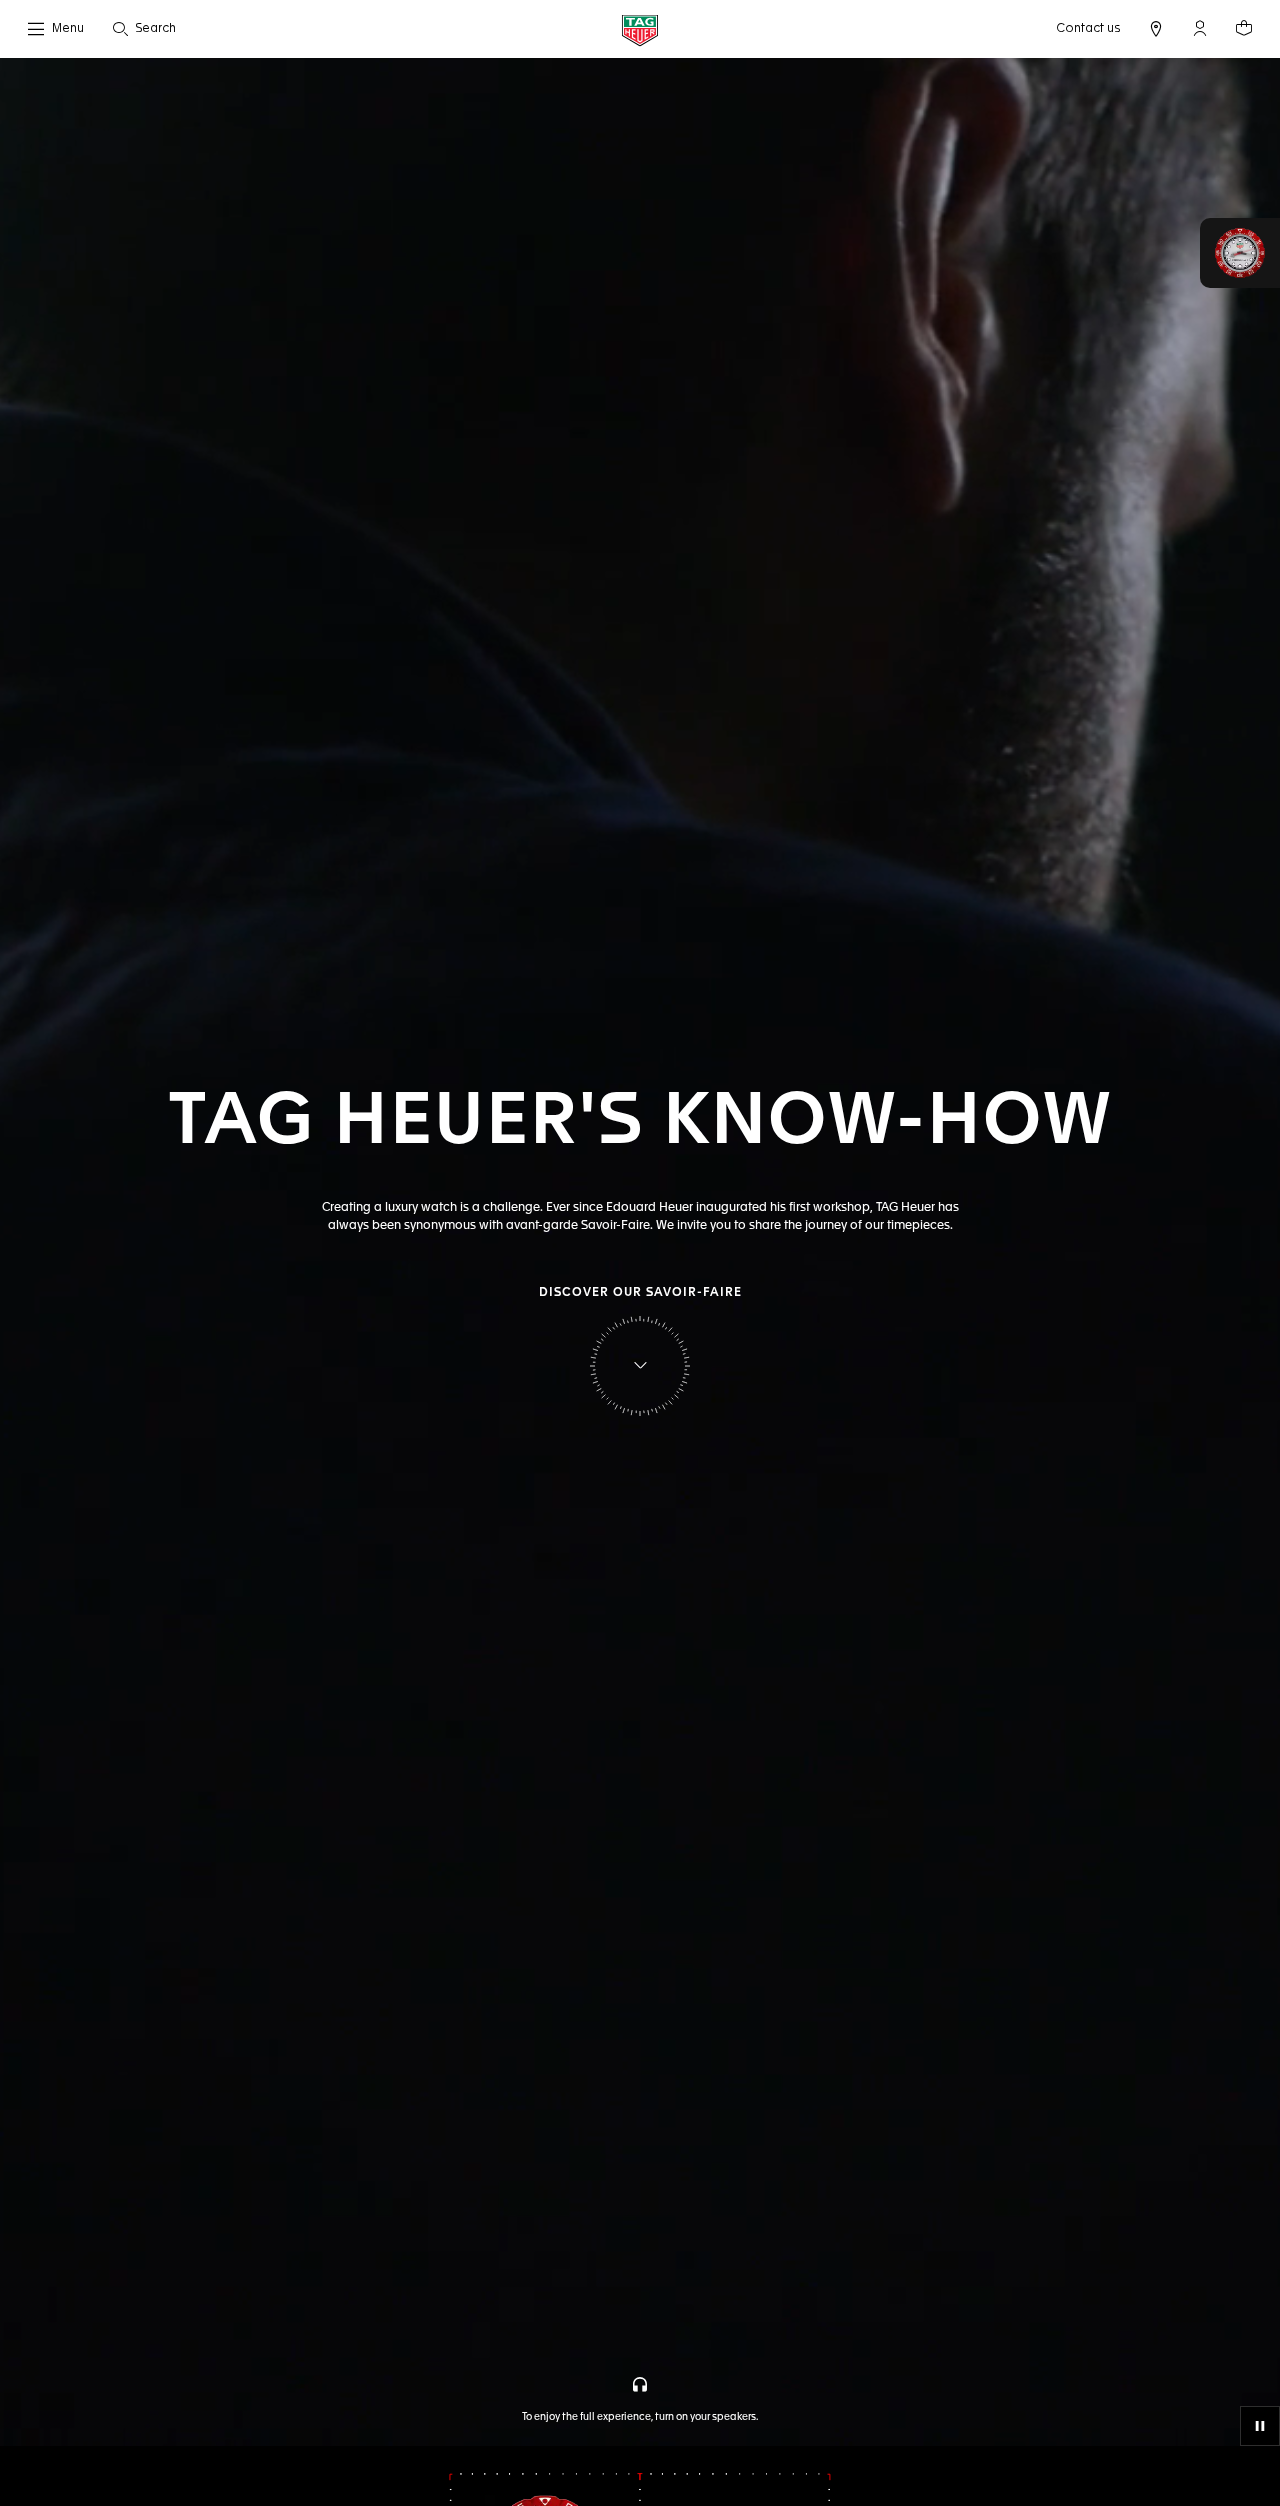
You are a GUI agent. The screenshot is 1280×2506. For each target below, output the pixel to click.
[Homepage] (640, 29)
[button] (1200, 28)
